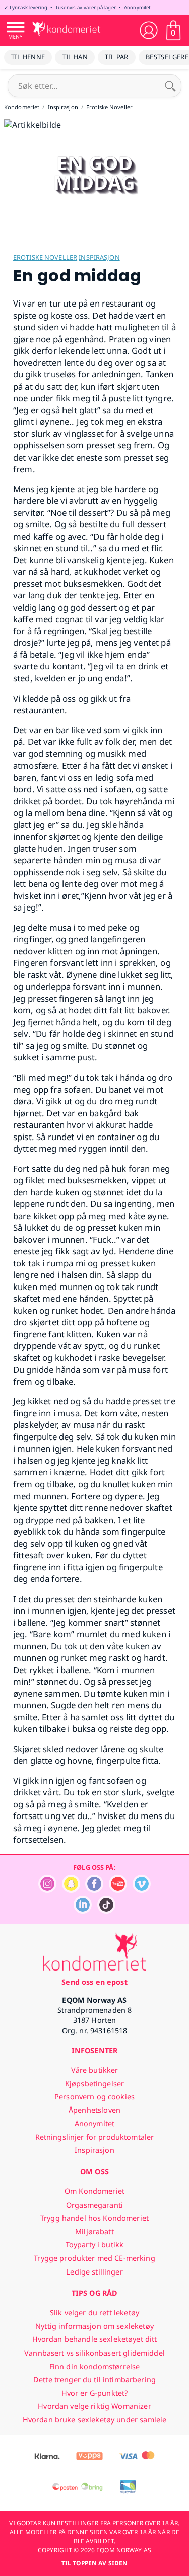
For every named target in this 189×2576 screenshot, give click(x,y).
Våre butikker (95, 2070)
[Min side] (149, 30)
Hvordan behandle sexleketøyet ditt (95, 2339)
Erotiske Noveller (45, 257)
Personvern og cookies (94, 2097)
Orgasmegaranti (94, 2205)
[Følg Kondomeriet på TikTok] (106, 1911)
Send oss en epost (94, 1982)
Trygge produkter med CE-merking (94, 2258)
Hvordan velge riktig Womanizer (94, 2406)
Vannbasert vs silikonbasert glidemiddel (94, 2353)
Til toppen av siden (94, 2563)
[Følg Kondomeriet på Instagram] (47, 1890)
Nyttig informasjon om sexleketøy (94, 2326)
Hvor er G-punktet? (95, 2393)
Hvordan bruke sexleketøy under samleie (94, 2420)
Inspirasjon (99, 257)
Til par (117, 57)
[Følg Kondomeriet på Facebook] (94, 1890)
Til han (75, 57)
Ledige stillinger (94, 2272)
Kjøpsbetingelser (94, 2083)
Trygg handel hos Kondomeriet (94, 2218)
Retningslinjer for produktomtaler (95, 2137)
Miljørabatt (94, 2231)
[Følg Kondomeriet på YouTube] (118, 1890)
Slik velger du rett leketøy (94, 2313)
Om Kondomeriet (94, 2191)
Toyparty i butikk (94, 2245)
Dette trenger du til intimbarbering (94, 2379)
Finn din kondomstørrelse (94, 2366)
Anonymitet (137, 7)
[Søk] (170, 86)
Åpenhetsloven (94, 2110)
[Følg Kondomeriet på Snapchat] (71, 1890)
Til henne (28, 57)
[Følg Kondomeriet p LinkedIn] (83, 1911)
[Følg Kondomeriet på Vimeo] (142, 1890)
